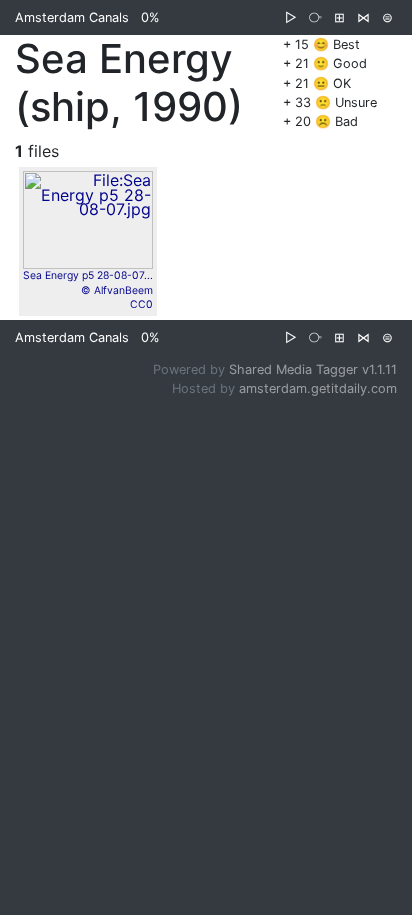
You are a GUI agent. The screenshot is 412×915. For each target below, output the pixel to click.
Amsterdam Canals (72, 17)
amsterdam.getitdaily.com (318, 388)
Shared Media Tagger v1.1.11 (313, 369)
